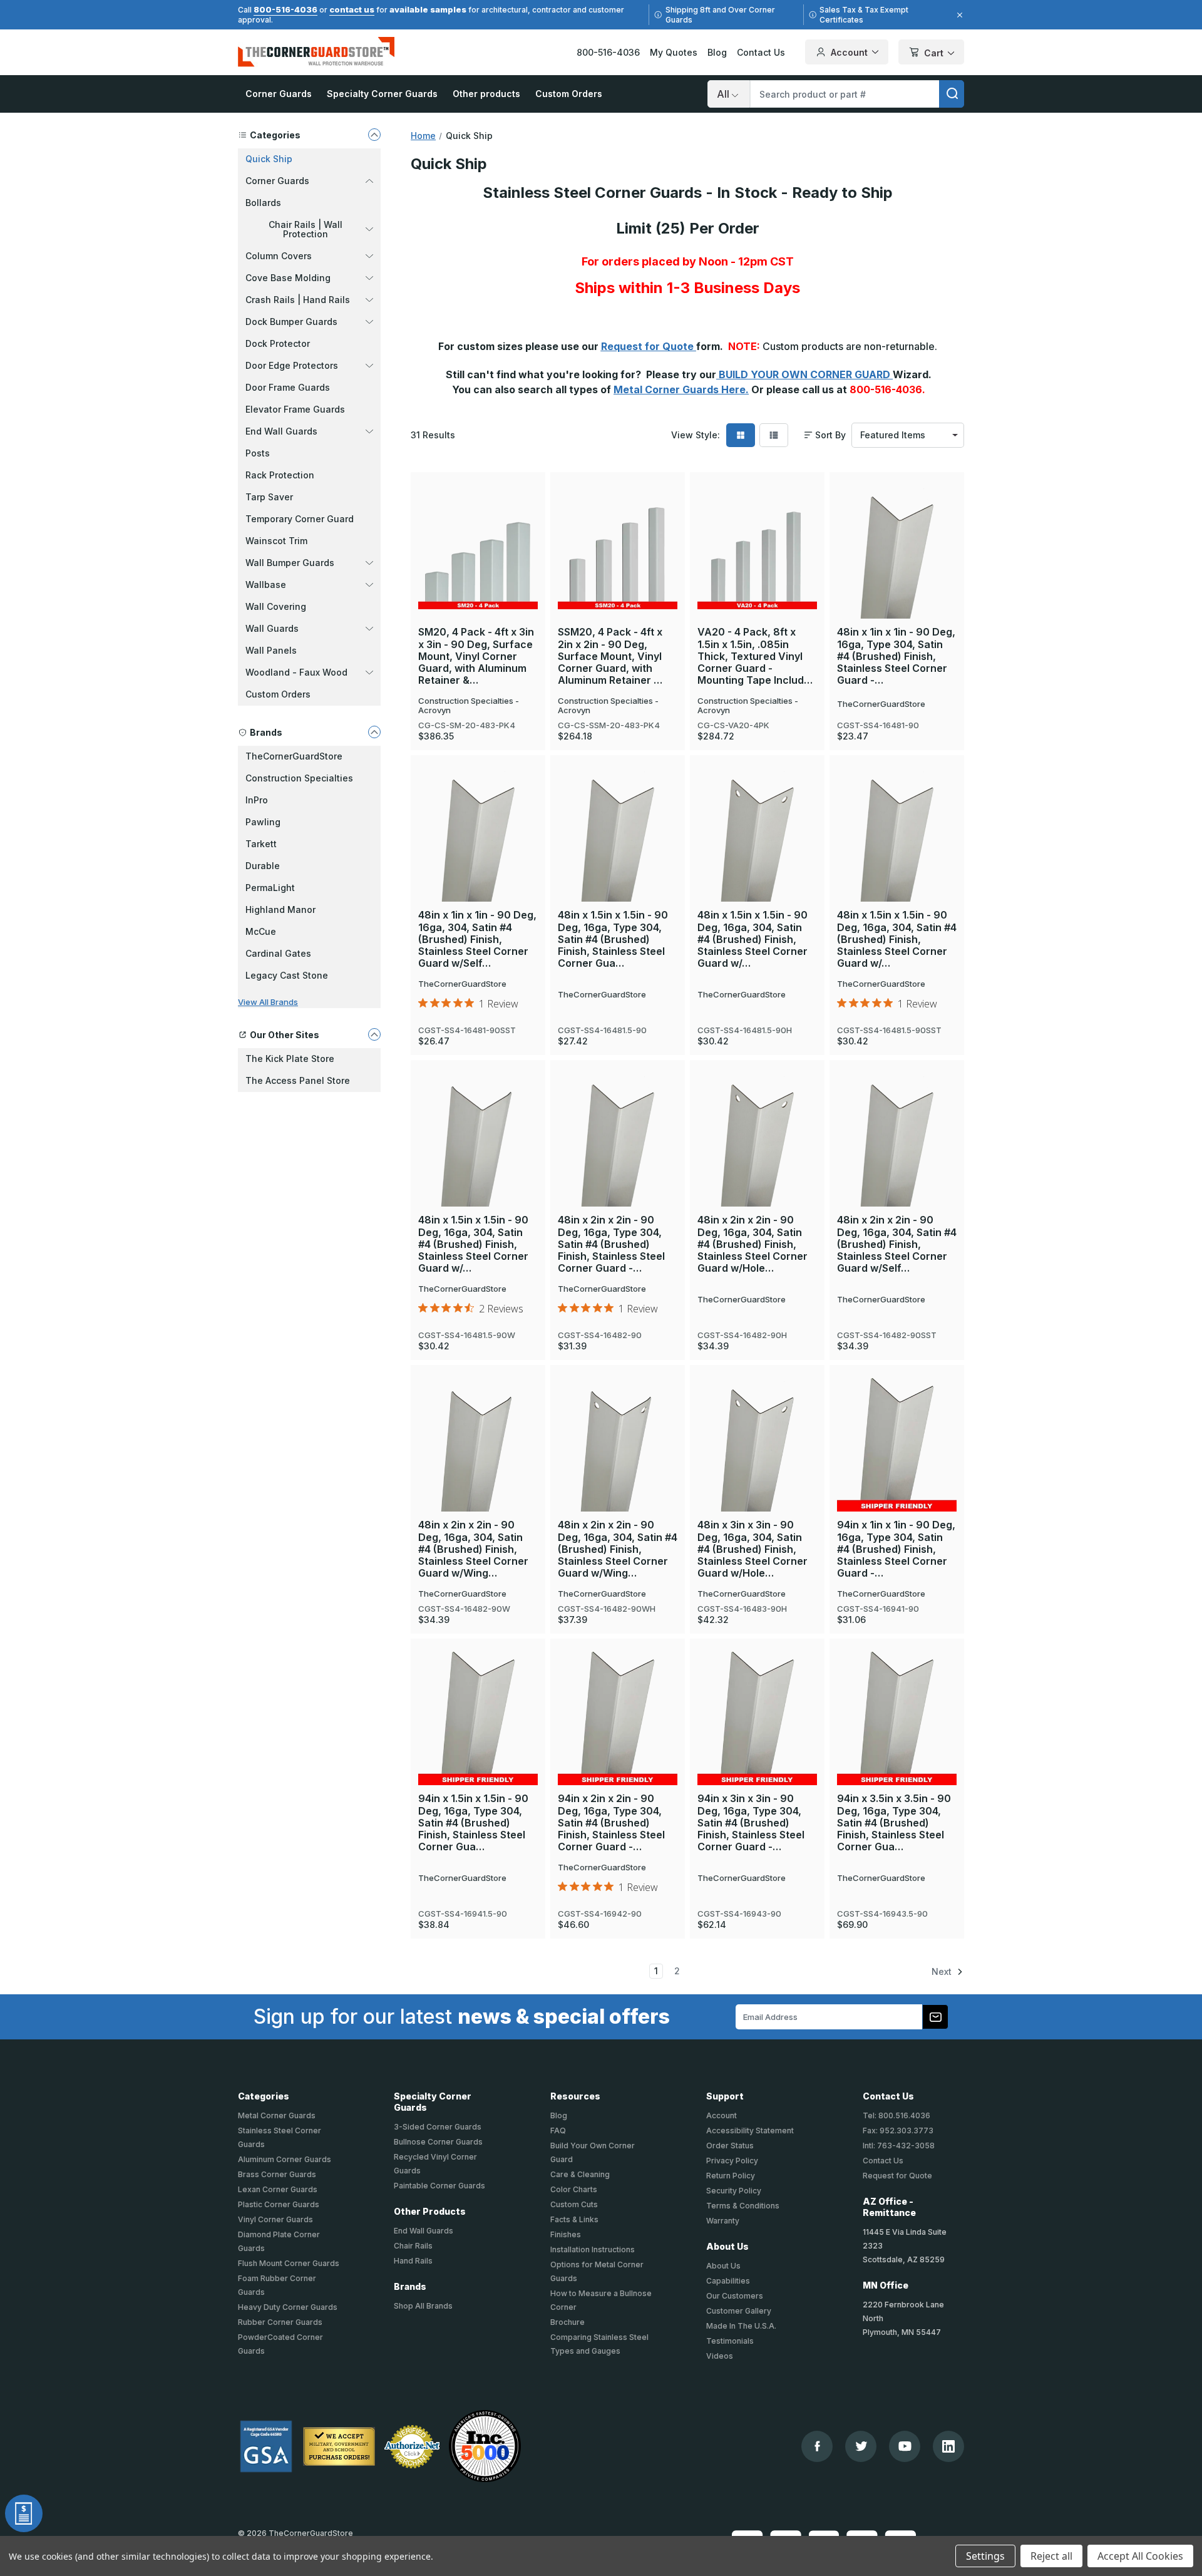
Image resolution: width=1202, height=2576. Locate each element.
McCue (261, 931)
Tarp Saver (269, 497)
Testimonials (730, 2341)
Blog (717, 52)
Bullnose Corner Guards (438, 2142)
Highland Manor (280, 909)
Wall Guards (272, 628)
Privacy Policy (732, 2161)
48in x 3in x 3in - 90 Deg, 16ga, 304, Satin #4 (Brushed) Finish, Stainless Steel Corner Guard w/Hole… (753, 1549)
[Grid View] (741, 435)
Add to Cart (897, 530)
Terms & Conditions (743, 2206)
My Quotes (674, 52)
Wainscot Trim (276, 541)
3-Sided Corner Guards (438, 2127)
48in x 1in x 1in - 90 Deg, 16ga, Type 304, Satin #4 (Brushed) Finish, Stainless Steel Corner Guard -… (896, 656)
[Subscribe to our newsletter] (935, 2017)
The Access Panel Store (298, 1080)
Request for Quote (649, 346)
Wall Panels (271, 650)
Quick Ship (269, 159)
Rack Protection (280, 475)
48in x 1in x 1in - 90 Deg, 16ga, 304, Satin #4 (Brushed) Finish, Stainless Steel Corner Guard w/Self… (477, 939)
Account (849, 52)
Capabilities (728, 2281)
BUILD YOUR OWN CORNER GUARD (804, 374)
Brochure (568, 2322)
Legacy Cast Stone (287, 975)
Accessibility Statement (750, 2130)
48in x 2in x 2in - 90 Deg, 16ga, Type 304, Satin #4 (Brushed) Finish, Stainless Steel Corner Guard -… (611, 1244)
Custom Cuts (574, 2204)
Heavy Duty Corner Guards (288, 2307)
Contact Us (761, 52)
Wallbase (266, 585)
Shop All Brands (423, 2306)
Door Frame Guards (288, 387)
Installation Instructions (593, 2249)
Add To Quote (478, 570)
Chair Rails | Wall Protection (306, 229)
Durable (263, 866)
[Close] (958, 15)
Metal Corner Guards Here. (681, 389)
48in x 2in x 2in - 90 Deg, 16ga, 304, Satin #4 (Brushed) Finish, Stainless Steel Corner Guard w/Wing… (473, 1549)
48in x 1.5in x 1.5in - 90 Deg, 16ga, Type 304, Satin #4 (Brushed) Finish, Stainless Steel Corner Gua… (613, 939)
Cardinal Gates (278, 953)
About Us (723, 2266)
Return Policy (731, 2176)
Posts (258, 453)
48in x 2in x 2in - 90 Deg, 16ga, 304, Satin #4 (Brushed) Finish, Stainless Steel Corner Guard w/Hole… (753, 1244)
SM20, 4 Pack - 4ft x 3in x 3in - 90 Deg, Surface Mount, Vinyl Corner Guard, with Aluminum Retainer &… (476, 656)
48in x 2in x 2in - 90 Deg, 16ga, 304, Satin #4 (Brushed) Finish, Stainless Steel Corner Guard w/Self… (897, 1244)
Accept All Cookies (1140, 2556)
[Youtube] (905, 2446)
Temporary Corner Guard (300, 519)
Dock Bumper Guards (291, 322)
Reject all (1051, 2556)
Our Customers (735, 2296)
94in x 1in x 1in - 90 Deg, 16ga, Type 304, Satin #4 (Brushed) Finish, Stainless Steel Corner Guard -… (896, 1549)
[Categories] (374, 135)
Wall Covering (276, 606)
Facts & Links (574, 2219)
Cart (934, 53)
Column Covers (279, 256)
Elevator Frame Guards (295, 409)
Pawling (263, 822)
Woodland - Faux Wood (296, 672)
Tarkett (261, 844)
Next (943, 1971)
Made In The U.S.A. (741, 2326)
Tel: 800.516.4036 (896, 2115)
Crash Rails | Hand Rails (298, 300)
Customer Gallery (739, 2311)
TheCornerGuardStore (294, 756)
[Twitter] (861, 2446)
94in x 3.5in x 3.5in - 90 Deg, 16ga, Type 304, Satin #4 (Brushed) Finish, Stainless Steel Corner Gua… (894, 1823)
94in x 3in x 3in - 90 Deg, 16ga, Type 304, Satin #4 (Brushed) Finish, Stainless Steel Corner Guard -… (751, 1823)
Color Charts (574, 2189)
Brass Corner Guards (277, 2174)
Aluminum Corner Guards (285, 2159)
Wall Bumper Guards (290, 563)
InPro (257, 800)
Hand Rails (413, 2261)
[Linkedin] (948, 2446)
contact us (352, 9)
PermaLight (270, 888)
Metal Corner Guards (277, 2115)
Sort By (830, 435)
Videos (720, 2356)
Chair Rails (413, 2246)
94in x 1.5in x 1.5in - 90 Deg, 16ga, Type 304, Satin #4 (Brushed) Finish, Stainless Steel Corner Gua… (473, 1823)
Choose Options (478, 528)
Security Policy (734, 2191)
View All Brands (268, 1002)
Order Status (730, 2146)
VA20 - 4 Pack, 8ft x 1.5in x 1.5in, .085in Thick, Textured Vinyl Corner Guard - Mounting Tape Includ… (755, 656)
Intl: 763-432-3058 (899, 2146)
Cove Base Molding (288, 278)
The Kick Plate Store (290, 1059)
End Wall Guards (281, 431)
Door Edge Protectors (292, 365)
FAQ (558, 2130)
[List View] (774, 435)
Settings (985, 2556)
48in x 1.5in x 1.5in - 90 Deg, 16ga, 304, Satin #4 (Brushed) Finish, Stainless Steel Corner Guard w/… (753, 939)
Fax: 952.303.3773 (898, 2130)
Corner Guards (279, 94)
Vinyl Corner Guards (275, 2219)
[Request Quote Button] (24, 2513)
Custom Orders (569, 94)
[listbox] (908, 435)
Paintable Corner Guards (439, 2186)
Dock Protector (278, 343)
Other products (486, 94)
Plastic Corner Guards (279, 2204)
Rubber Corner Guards (280, 2322)
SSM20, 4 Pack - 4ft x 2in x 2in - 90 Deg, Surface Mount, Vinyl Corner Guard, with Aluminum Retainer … (610, 656)
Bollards (263, 203)
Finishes (566, 2234)
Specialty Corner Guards (382, 94)
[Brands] (374, 732)
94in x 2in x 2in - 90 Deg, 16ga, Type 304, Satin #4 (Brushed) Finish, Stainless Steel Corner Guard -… (611, 1823)
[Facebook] (817, 2446)
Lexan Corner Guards (278, 2189)
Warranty (723, 2221)
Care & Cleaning (580, 2174)
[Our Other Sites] (374, 1034)
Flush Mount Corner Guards (289, 2263)
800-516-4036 (285, 9)
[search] (952, 94)
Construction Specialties (299, 778)
